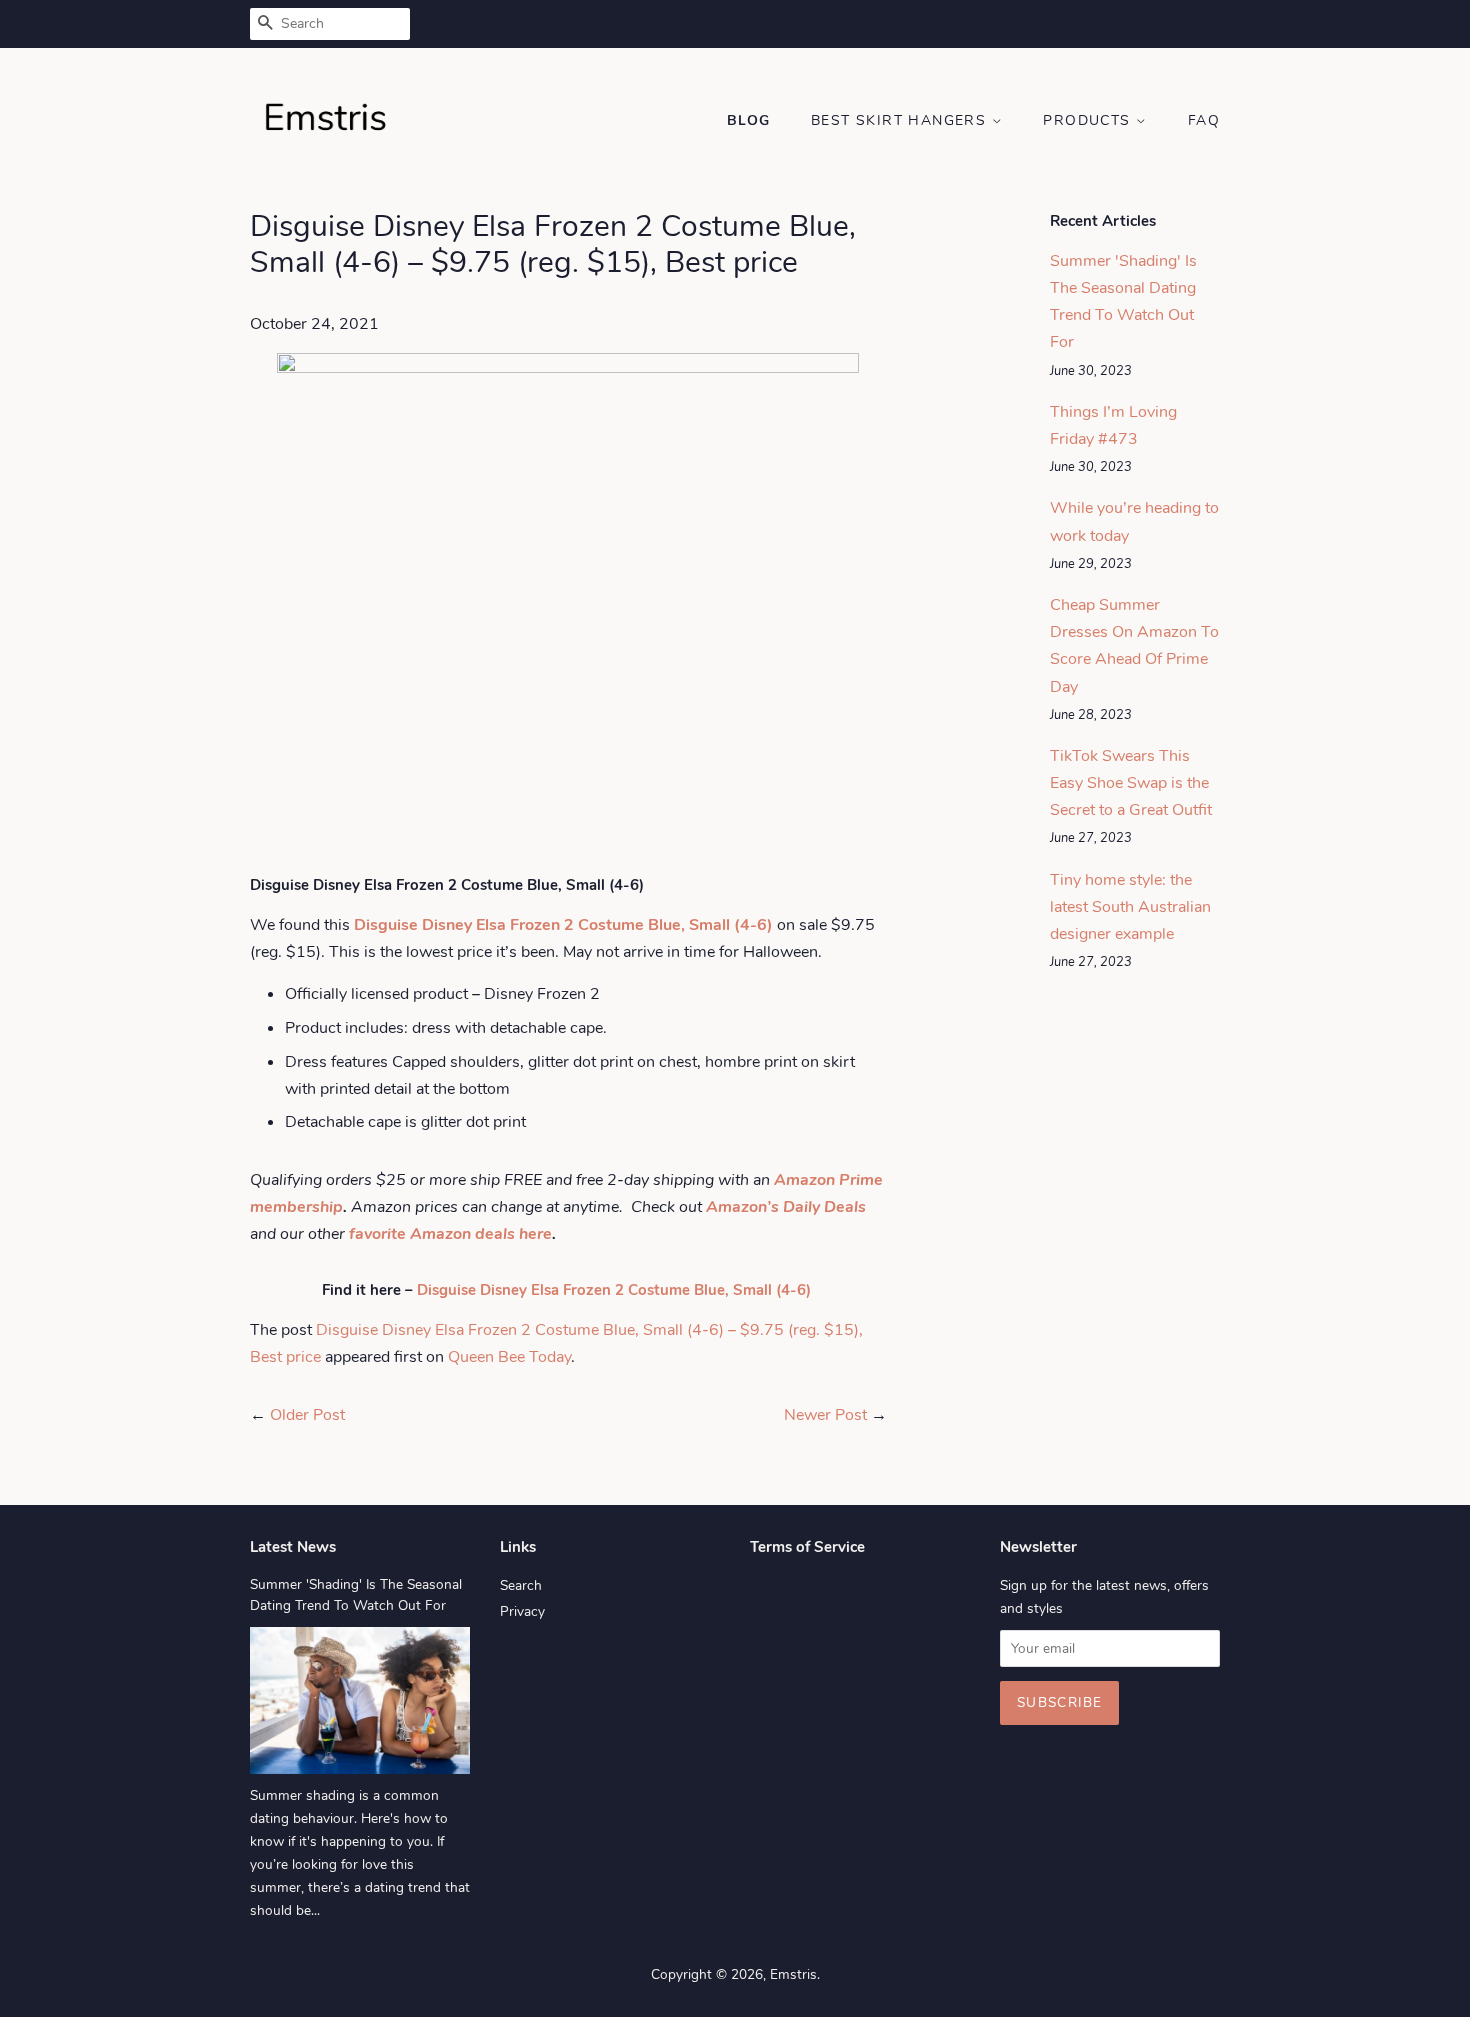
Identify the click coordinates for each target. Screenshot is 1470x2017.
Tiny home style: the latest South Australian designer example (1130, 907)
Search (521, 1585)
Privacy (522, 1611)
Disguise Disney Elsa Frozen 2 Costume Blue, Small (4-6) (616, 1290)
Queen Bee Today (509, 1357)
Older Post (307, 1415)
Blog (749, 120)
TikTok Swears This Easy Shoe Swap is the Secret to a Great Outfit (1131, 783)
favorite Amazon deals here (450, 1234)
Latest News (293, 1547)
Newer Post (825, 1415)
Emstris (793, 1974)
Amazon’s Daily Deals (786, 1207)
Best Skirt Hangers (901, 120)
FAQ (1204, 120)
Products (1089, 120)
